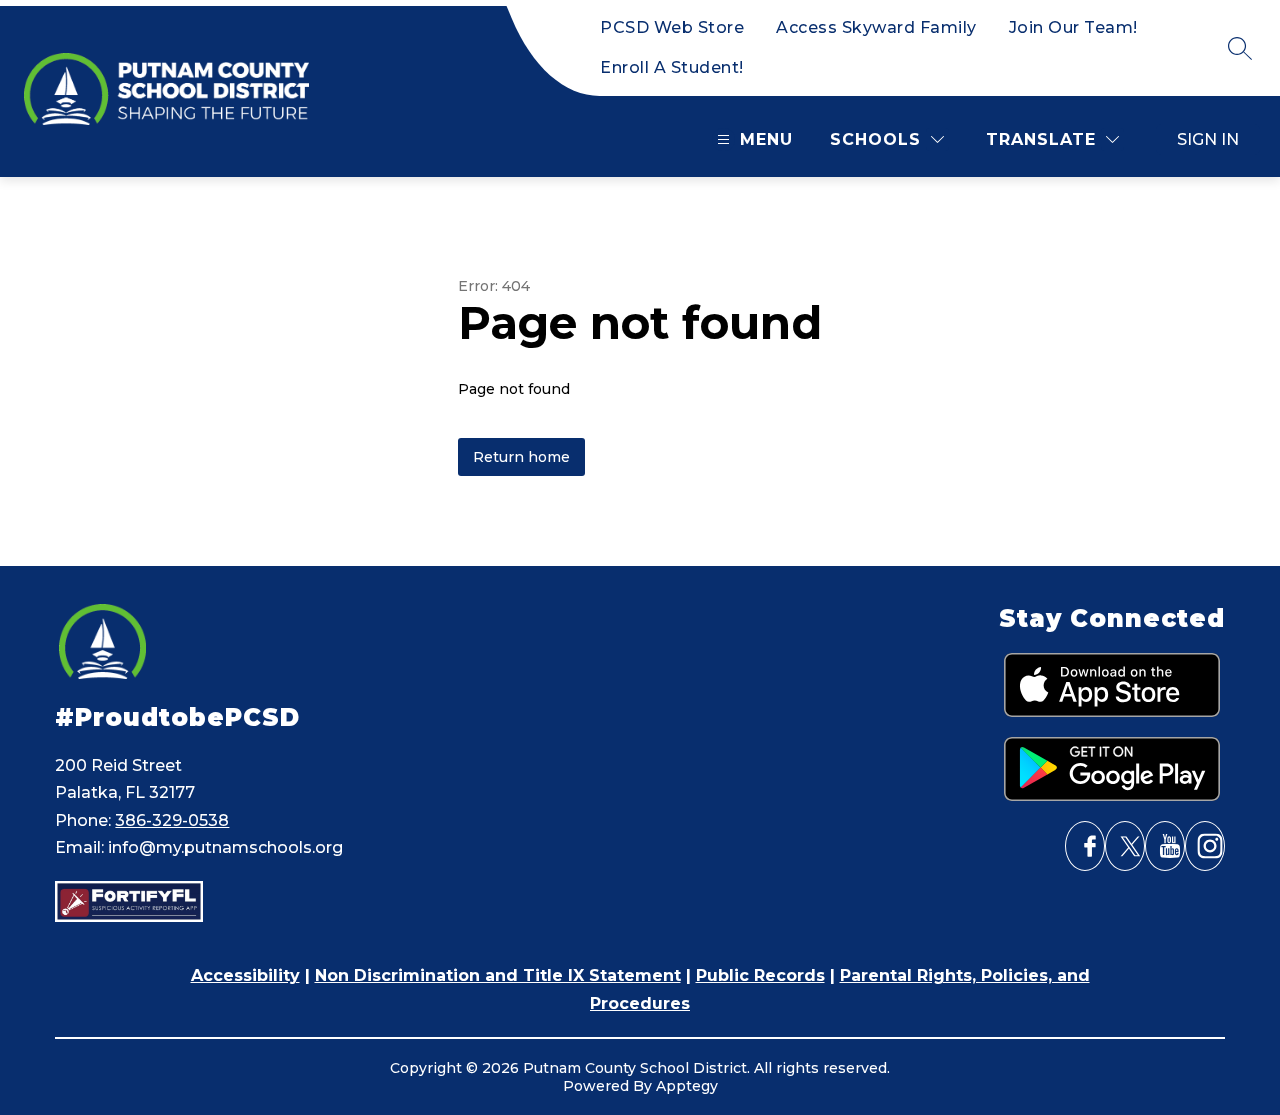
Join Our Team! (1073, 27)
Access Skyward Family (876, 27)
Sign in (1208, 139)
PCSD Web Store (672, 27)
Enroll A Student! (672, 67)
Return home (521, 457)
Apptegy (687, 1086)
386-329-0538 (172, 820)
